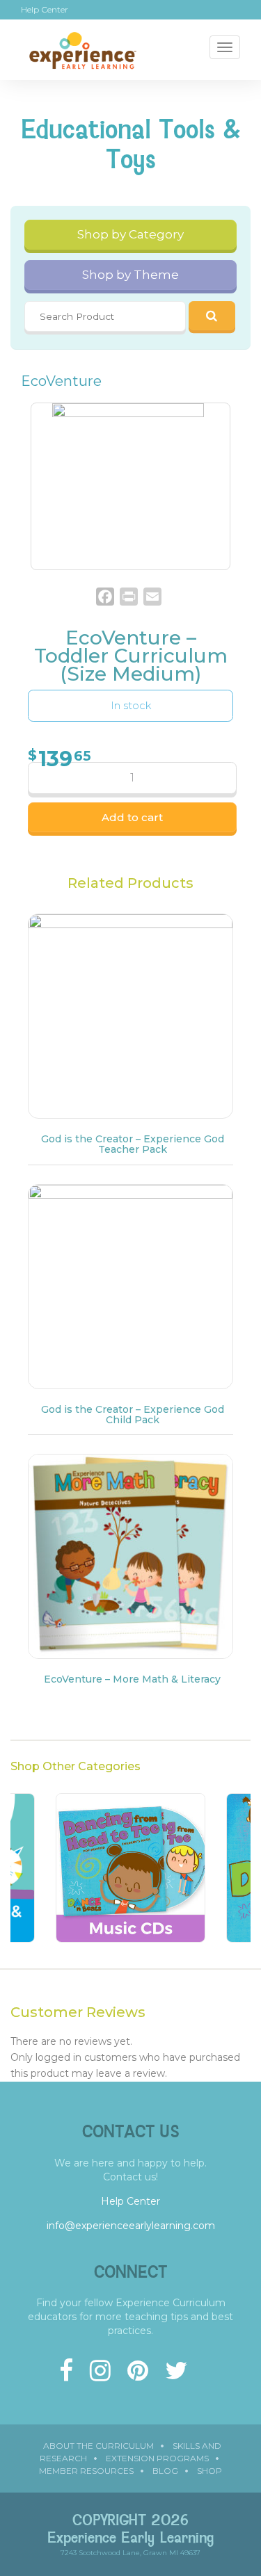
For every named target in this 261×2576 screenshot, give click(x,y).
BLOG (165, 2471)
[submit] (212, 316)
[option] (130, 1875)
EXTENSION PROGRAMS (157, 2458)
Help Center (45, 10)
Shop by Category (130, 234)
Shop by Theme (130, 275)
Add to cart (132, 817)
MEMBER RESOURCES (86, 2471)
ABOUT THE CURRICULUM (98, 2446)
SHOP (209, 2471)
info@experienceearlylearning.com (131, 2226)
